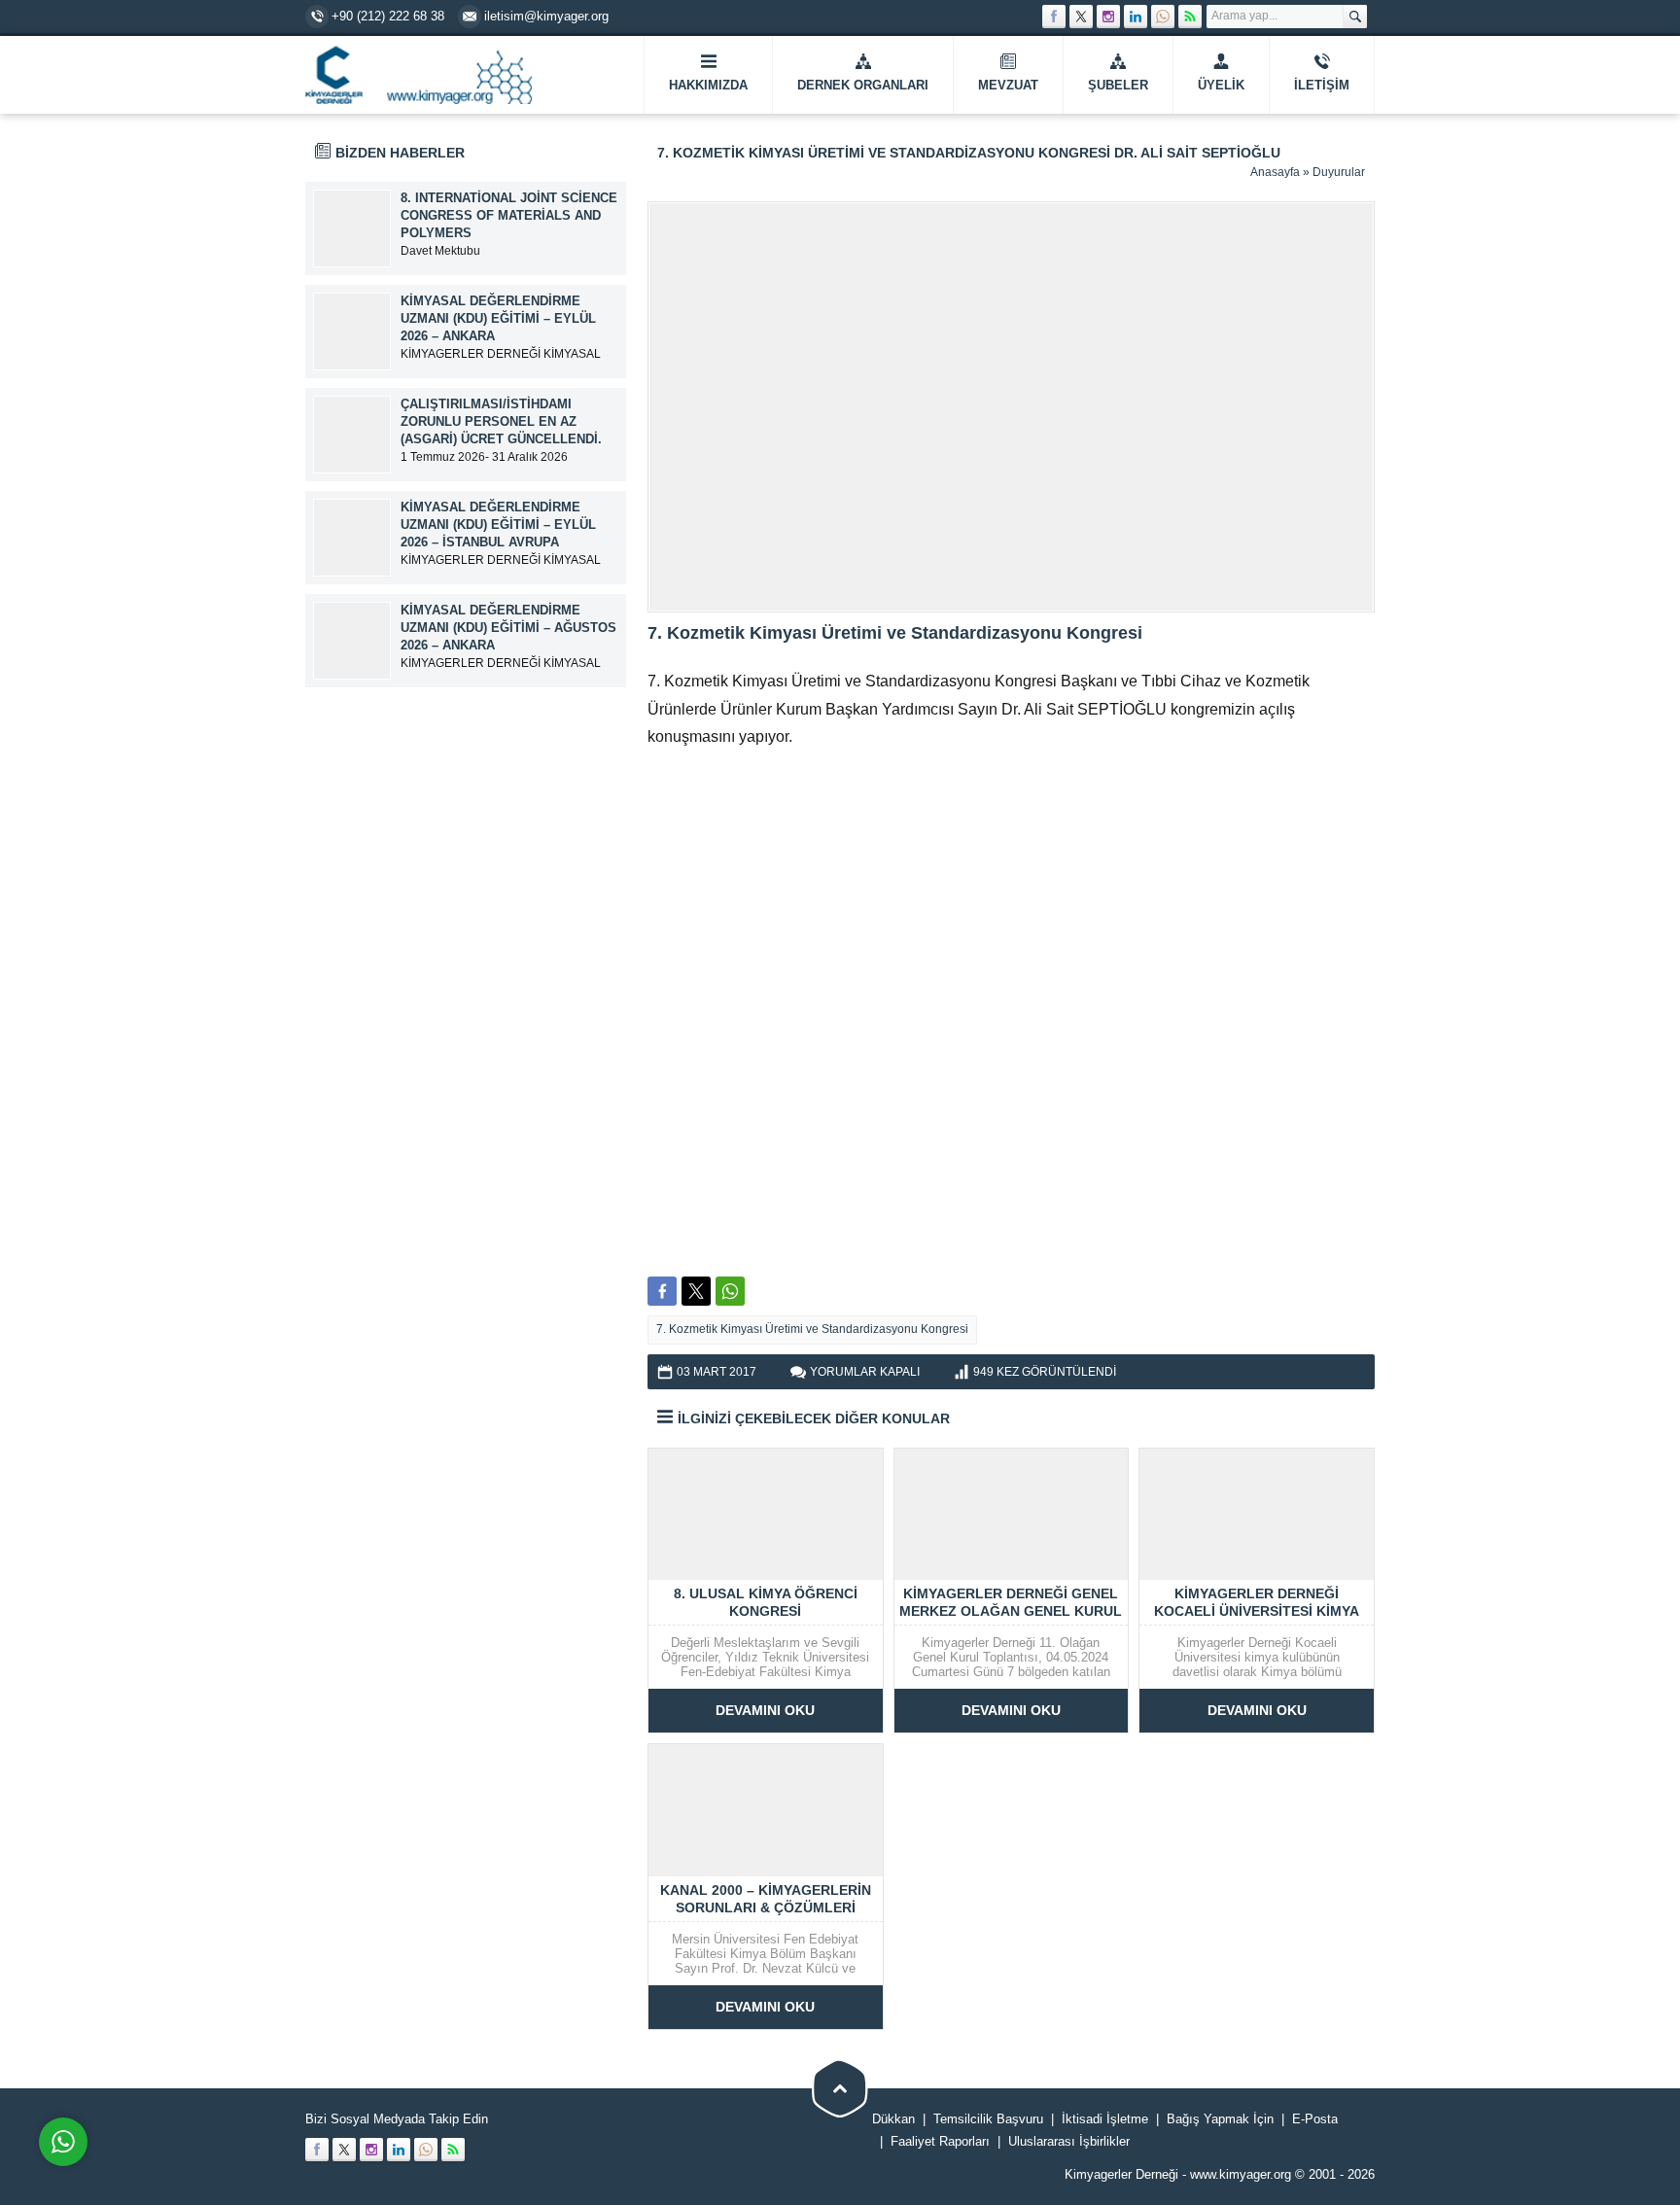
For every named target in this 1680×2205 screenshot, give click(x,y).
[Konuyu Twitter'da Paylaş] (696, 1291)
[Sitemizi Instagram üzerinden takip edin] (1108, 17)
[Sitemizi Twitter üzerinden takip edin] (1081, 17)
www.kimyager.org (1241, 2174)
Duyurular (1339, 172)
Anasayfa (1275, 172)
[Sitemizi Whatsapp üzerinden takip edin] (1163, 17)
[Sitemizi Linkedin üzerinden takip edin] (1136, 17)
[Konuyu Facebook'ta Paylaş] (662, 1291)
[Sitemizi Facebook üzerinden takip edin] (1054, 17)
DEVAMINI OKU (765, 1710)
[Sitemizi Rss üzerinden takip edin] (1190, 17)
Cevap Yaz (185, 2063)
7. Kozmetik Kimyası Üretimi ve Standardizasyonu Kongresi (812, 1329)
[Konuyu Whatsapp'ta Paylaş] (730, 1291)
